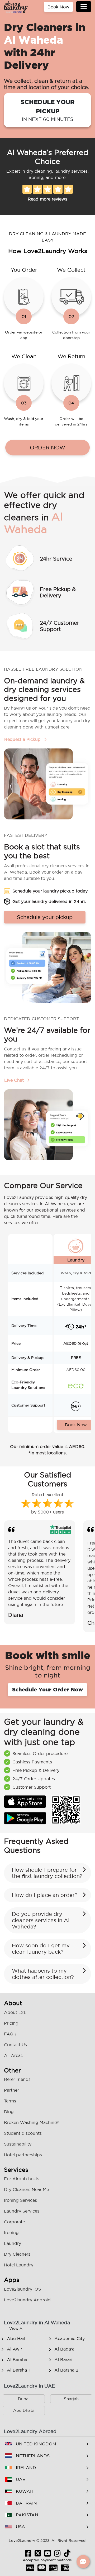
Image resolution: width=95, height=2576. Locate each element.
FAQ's (10, 2034)
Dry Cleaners (17, 2254)
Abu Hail (16, 2338)
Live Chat (15, 1080)
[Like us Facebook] (28, 2555)
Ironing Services (20, 2200)
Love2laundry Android (27, 2300)
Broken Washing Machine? (31, 2122)
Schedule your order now (47, 1689)
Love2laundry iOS (22, 2289)
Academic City (70, 2338)
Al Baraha (17, 2359)
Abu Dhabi (24, 2410)
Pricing (11, 2023)
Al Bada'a (64, 2349)
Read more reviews (47, 199)
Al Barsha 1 (18, 2370)
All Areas (13, 2055)
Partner (11, 2090)
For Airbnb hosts (22, 2179)
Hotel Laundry (19, 2265)
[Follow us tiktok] (67, 2555)
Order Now (47, 448)
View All (17, 2328)
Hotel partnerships (23, 2155)
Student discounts (23, 2133)
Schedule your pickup (48, 110)
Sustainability (18, 2144)
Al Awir (15, 2349)
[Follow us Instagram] (57, 2555)
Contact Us (15, 2045)
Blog (9, 2112)
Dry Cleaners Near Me (26, 2189)
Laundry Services (22, 2211)
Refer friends (17, 2079)
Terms (10, 2101)
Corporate (14, 2222)
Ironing (11, 2233)
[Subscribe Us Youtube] (48, 2555)
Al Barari (63, 2359)
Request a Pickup (23, 739)
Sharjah (71, 2399)
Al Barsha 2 (66, 2370)
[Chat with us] (83, 2562)
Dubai (24, 2399)
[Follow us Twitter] (38, 2555)
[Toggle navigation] (84, 7)
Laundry (13, 2243)
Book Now (58, 7)
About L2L (15, 2012)
